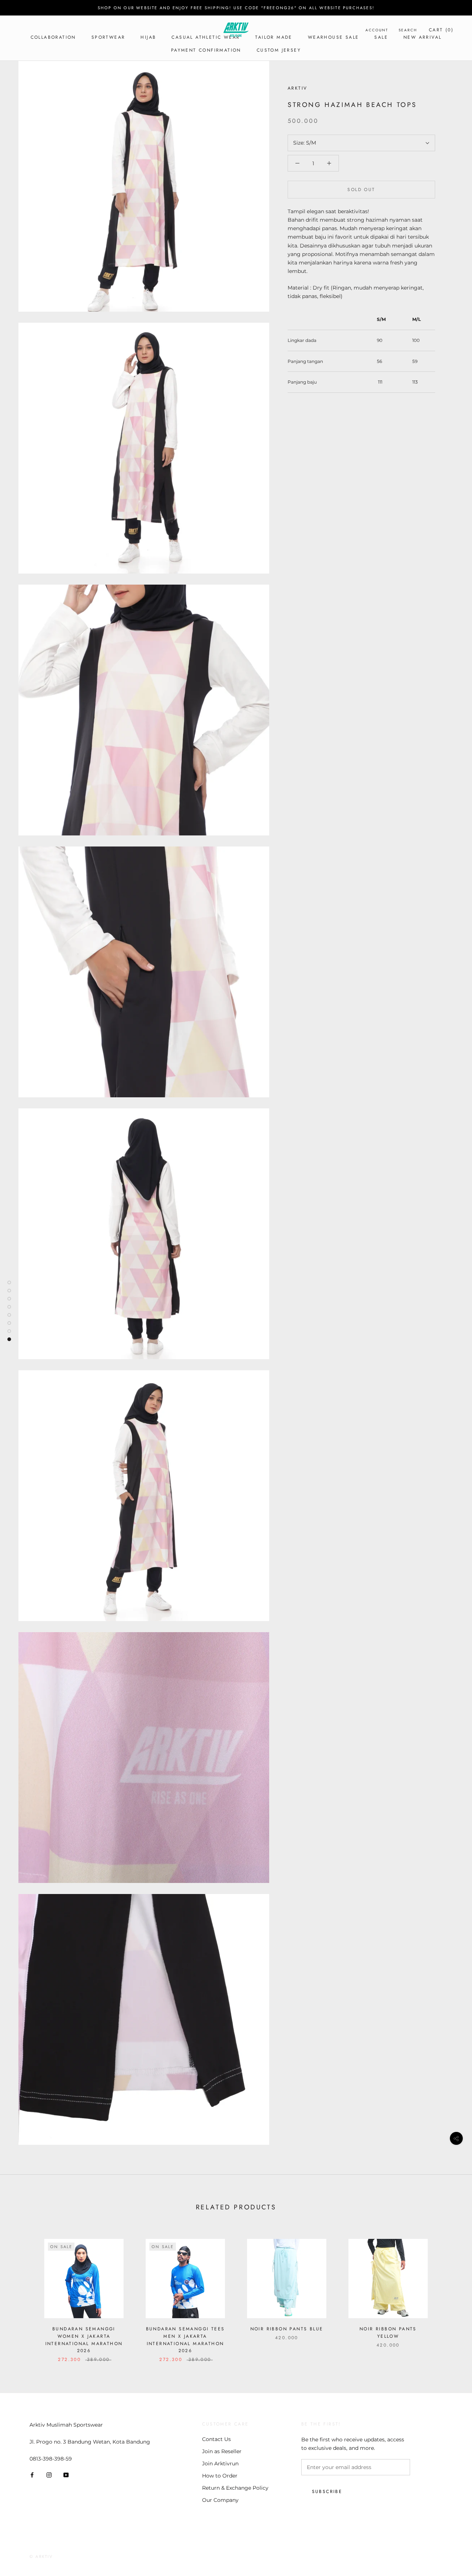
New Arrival (422, 37)
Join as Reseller (222, 2451)
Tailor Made (274, 37)
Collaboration (53, 37)
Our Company (220, 2500)
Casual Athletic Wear (206, 37)
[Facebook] (32, 2475)
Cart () (441, 30)
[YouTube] (66, 2475)
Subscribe (327, 2492)
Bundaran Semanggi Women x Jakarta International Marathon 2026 (84, 2340)
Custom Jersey (279, 50)
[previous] (23, 2293)
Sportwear (108, 37)
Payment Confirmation (206, 50)
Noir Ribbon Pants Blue (287, 2329)
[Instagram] (49, 2475)
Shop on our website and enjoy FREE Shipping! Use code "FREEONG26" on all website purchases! (236, 8)
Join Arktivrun (220, 2464)
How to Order (220, 2476)
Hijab (148, 37)
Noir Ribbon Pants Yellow (388, 2333)
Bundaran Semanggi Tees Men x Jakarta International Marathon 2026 (185, 2340)
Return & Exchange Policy (235, 2488)
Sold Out (361, 190)
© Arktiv (41, 2556)
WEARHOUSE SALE (334, 37)
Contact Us (216, 2439)
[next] (449, 2293)
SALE (381, 37)
